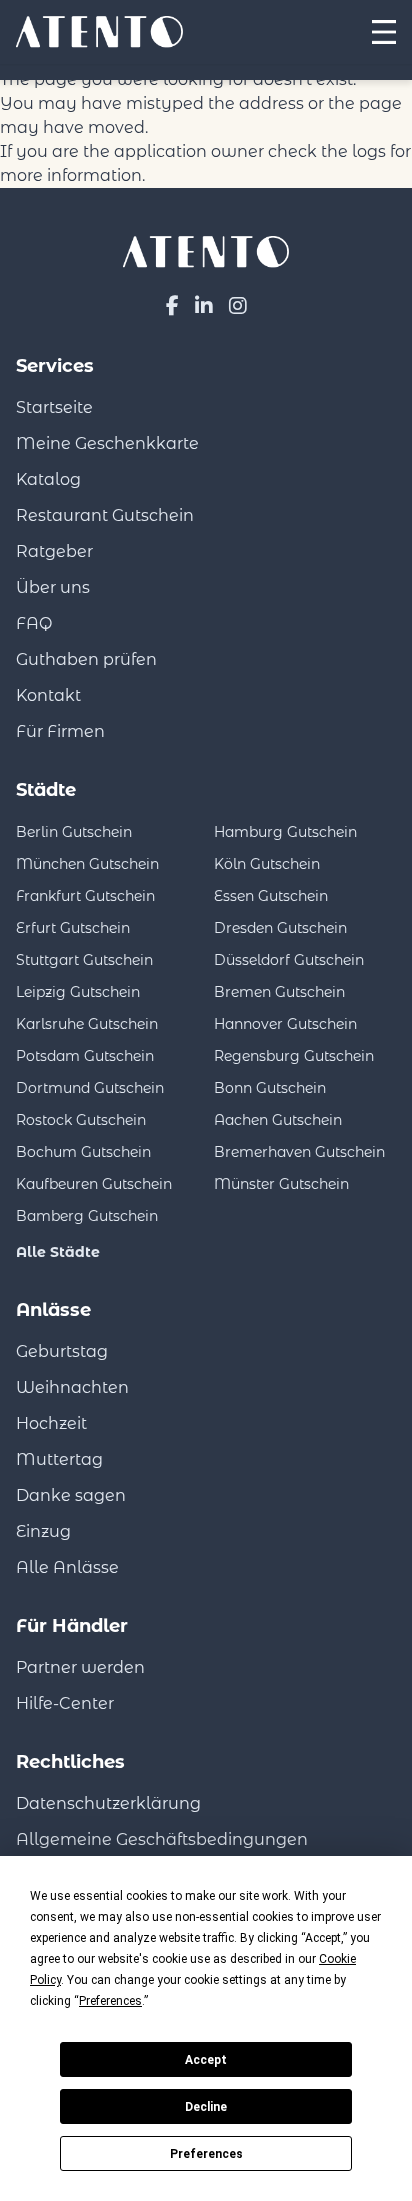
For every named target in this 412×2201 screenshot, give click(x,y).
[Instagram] (238, 306)
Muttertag (59, 1459)
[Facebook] (172, 306)
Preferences (206, 2154)
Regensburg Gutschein (294, 1056)
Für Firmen (60, 731)
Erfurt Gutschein (73, 928)
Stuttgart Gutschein (84, 960)
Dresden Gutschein (280, 928)
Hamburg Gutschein (285, 832)
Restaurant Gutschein (105, 515)
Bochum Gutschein (83, 1152)
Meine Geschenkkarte (107, 443)
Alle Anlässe (67, 1567)
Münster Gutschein (281, 1184)
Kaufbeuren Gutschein (94, 1184)
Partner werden (80, 1667)
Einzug (43, 1531)
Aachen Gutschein (278, 1120)
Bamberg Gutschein (87, 1216)
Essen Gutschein (271, 896)
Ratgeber (54, 551)
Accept (206, 2060)
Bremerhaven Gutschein (299, 1152)
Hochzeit (51, 1423)
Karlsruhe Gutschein (87, 1024)
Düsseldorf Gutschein (289, 960)
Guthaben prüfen (86, 659)
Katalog (48, 479)
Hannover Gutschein (285, 1024)
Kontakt (48, 695)
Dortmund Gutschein (90, 1088)
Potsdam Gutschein (85, 1056)
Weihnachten (72, 1387)
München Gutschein (87, 864)
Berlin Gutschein (74, 832)
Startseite (54, 407)
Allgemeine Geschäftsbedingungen (162, 1839)
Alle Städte (58, 1252)
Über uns (53, 587)
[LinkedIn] (204, 306)
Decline (206, 2107)
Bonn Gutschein (270, 1088)
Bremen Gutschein (279, 992)
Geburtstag (62, 1351)
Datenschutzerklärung (108, 1803)
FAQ (34, 623)
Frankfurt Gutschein (85, 896)
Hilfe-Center (65, 1703)
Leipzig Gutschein (78, 992)
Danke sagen (71, 1495)
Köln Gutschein (267, 864)
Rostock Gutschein (81, 1120)
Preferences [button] (110, 2001)
